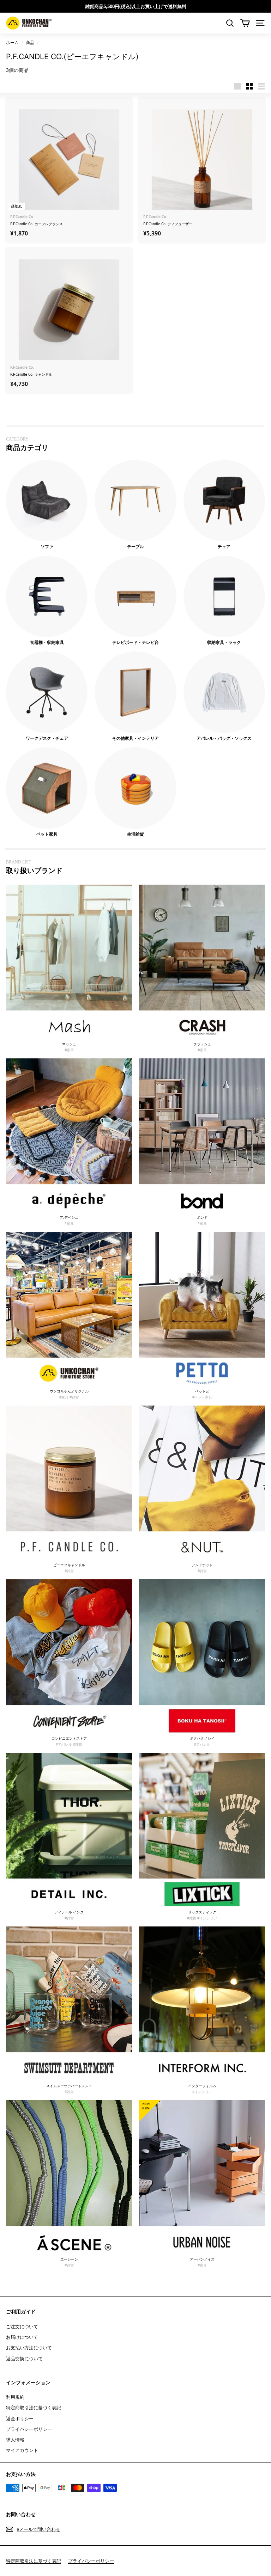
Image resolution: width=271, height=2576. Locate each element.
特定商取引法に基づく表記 (34, 2408)
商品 (30, 42)
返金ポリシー (20, 2418)
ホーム (12, 42)
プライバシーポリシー (29, 2429)
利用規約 (15, 2397)
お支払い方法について (29, 2348)
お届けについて (22, 2337)
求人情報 (15, 2440)
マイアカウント (22, 2450)
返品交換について (24, 2359)
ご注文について (22, 2326)
